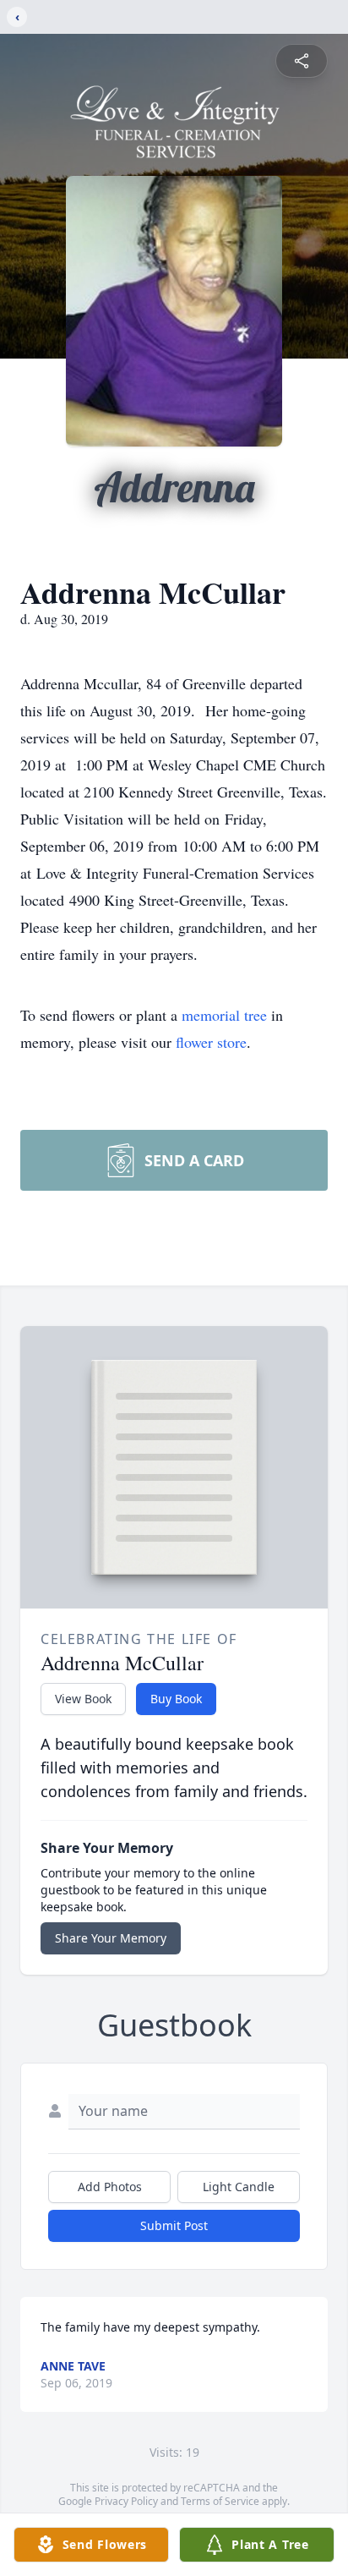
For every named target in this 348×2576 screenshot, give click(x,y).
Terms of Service (220, 2501)
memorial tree (224, 1015)
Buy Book (176, 1699)
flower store (211, 1042)
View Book (83, 1699)
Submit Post (174, 2225)
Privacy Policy (126, 2501)
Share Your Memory (111, 1938)
